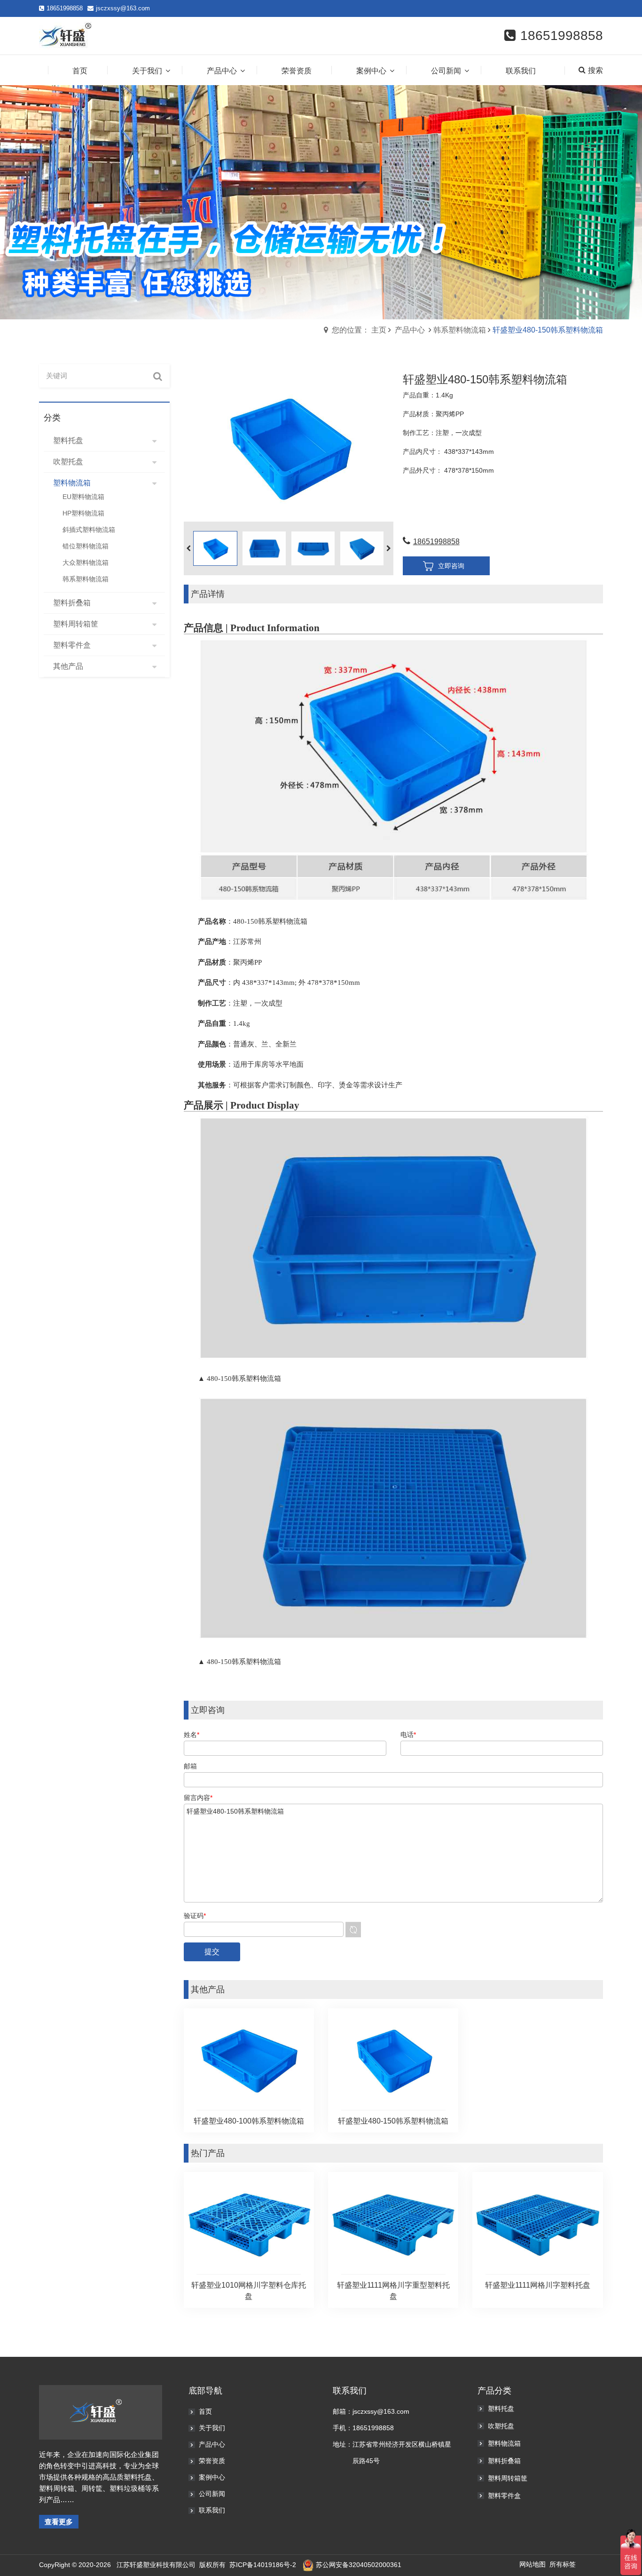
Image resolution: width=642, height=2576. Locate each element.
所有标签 (563, 2564)
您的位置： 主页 (359, 330)
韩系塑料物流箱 (460, 330)
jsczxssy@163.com (123, 8)
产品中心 (410, 330)
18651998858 (436, 542)
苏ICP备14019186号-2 (263, 2565)
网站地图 (532, 2564)
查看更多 (59, 2522)
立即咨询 (451, 566)
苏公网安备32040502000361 (359, 2565)
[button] (389, 548)
